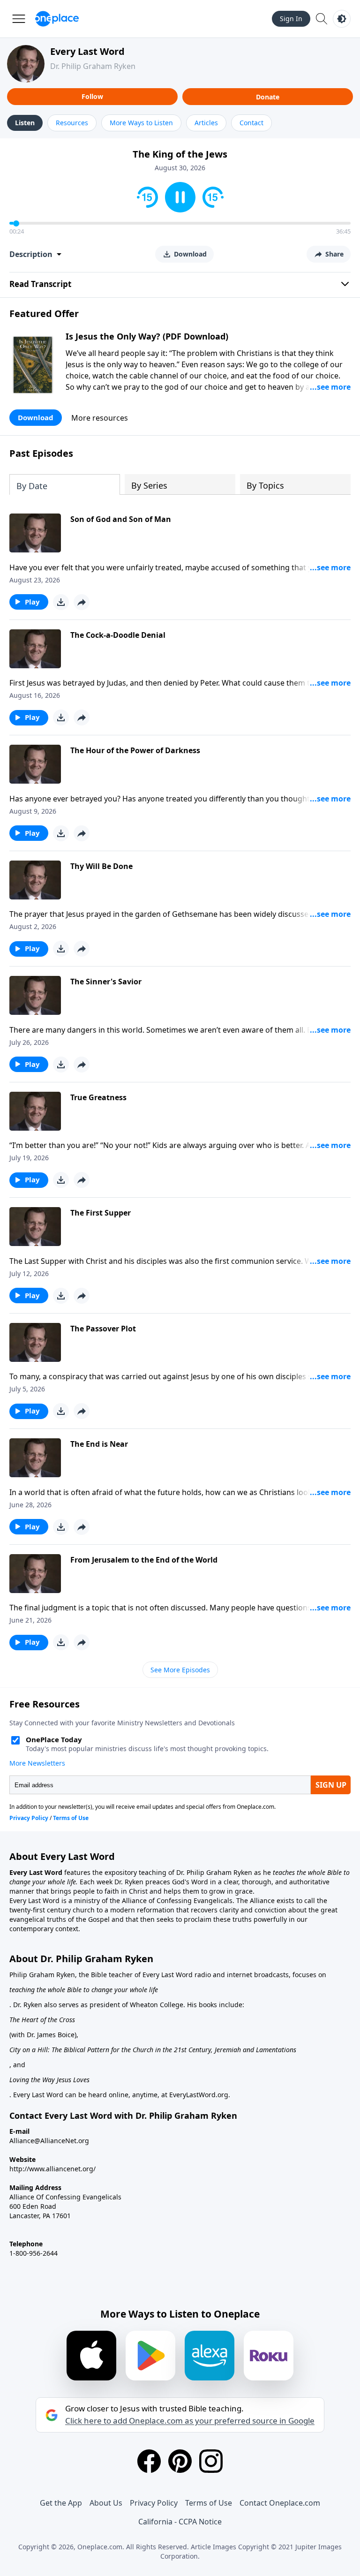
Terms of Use (209, 2503)
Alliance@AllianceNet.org (49, 2141)
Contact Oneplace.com (280, 2503)
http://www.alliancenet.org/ (52, 2169)
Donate (268, 97)
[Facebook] (149, 2461)
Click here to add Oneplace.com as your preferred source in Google (190, 2421)
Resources (72, 123)
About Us (106, 2503)
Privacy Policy (154, 2503)
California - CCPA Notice (180, 2522)
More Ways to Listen (141, 123)
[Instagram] (211, 2461)
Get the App (61, 2503)
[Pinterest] (180, 2461)
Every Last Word (87, 51)
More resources (100, 418)
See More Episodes (180, 1670)
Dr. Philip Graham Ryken (93, 66)
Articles (206, 123)
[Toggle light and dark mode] (342, 19)
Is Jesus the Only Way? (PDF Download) (147, 336)
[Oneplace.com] (57, 19)
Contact (251, 123)
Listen (25, 123)
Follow (92, 96)
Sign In (291, 19)
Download (36, 417)
